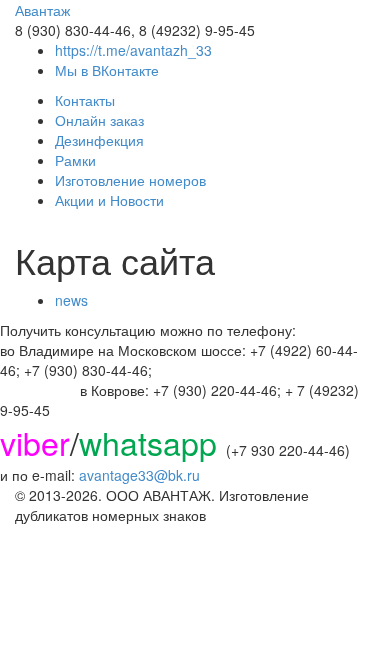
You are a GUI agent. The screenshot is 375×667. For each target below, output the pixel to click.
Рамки (75, 160)
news (71, 300)
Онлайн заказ (99, 120)
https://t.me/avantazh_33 (133, 50)
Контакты (85, 100)
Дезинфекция (99, 140)
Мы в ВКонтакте (107, 70)
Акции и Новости (109, 200)
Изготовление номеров (130, 180)
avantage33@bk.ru (139, 475)
